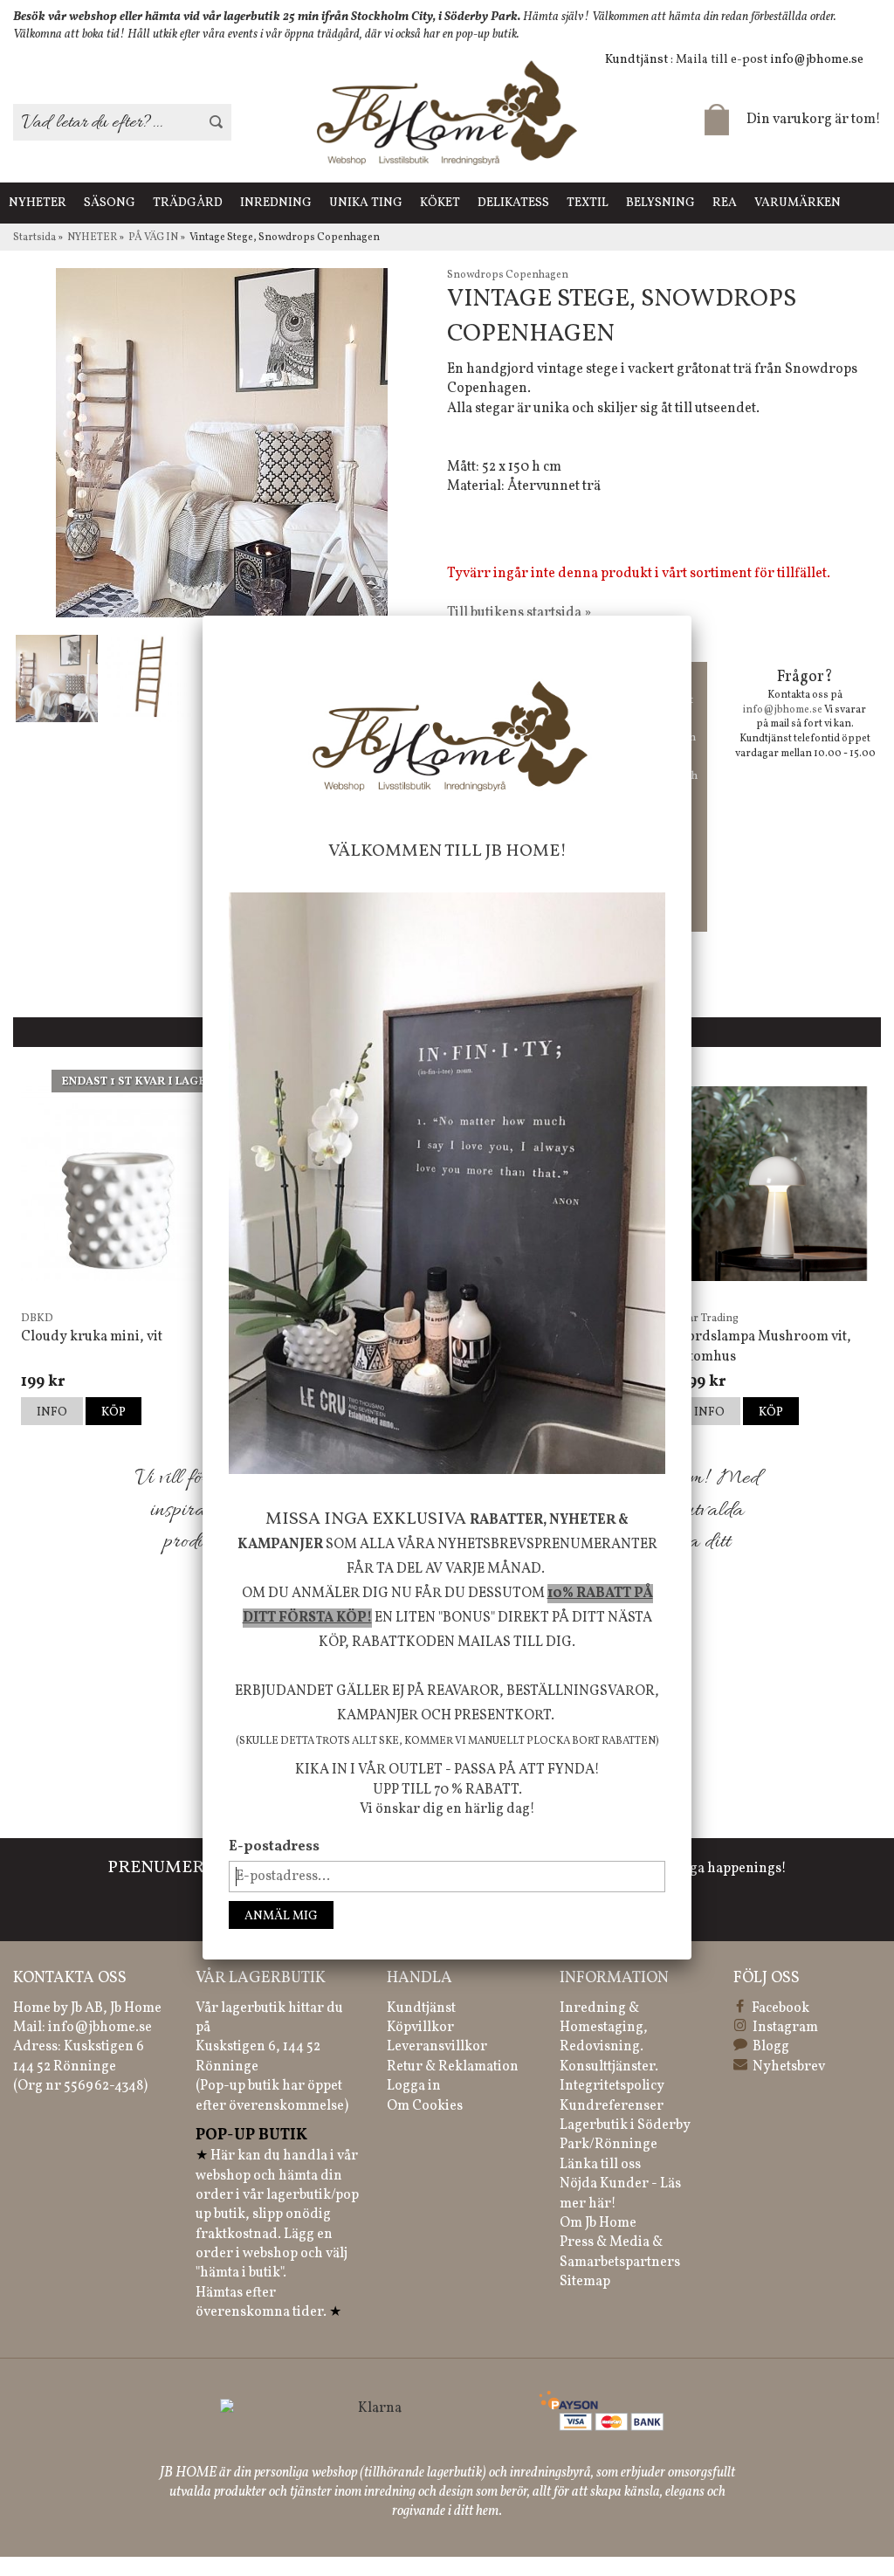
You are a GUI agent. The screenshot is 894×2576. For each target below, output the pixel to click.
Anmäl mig (281, 1916)
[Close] (691, 616)
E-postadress (274, 1847)
